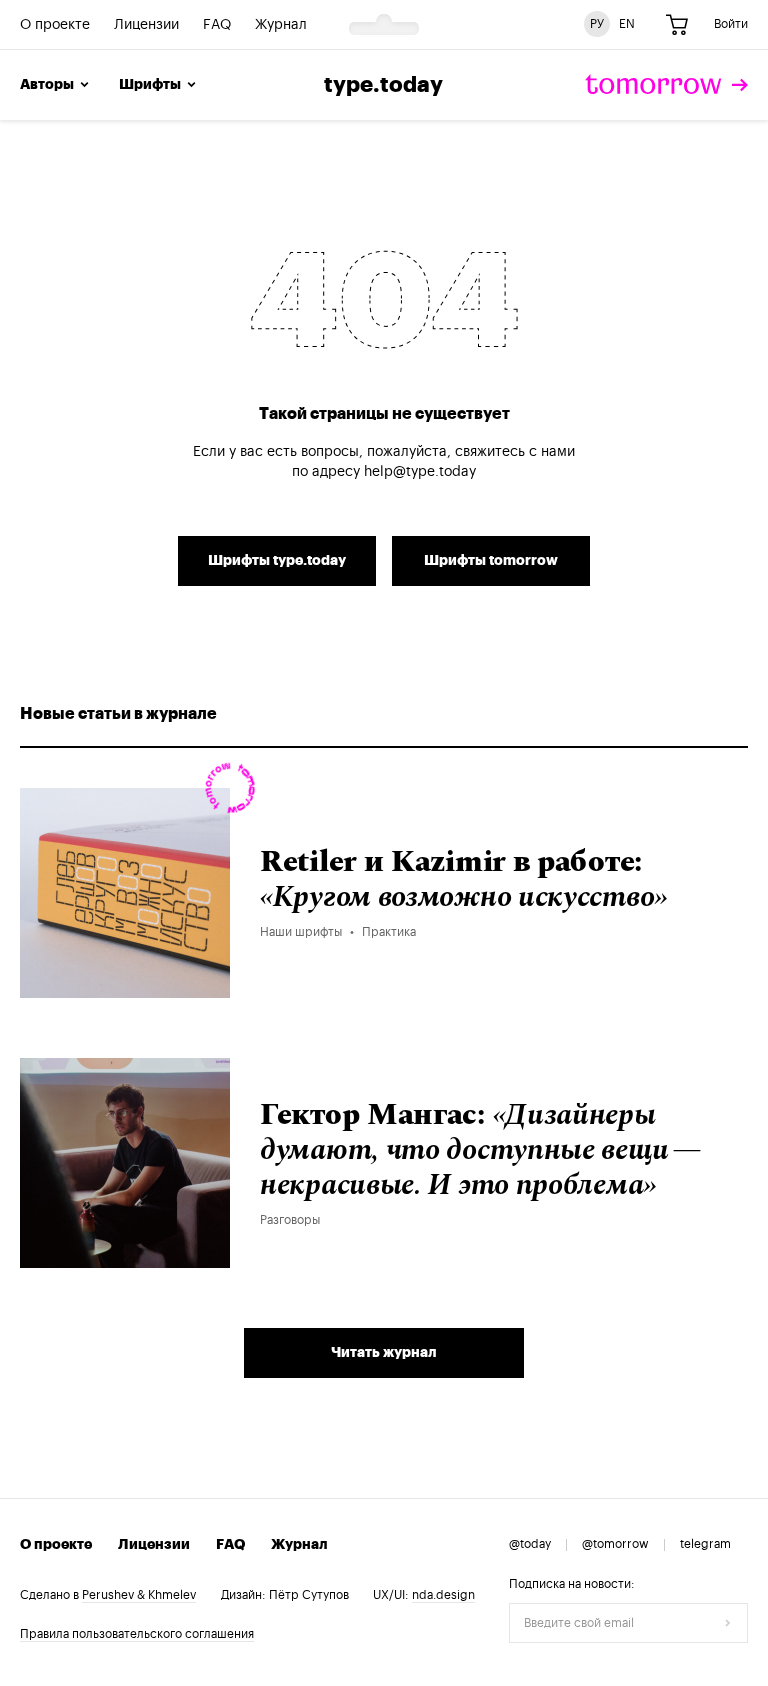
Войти (731, 24)
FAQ (217, 25)
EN (627, 24)
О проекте (55, 25)
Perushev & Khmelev (139, 1595)
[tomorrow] (666, 85)
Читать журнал (384, 1353)
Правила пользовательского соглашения (137, 1634)
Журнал (281, 25)
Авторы (47, 85)
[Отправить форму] (728, 1623)
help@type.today (420, 472)
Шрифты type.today (277, 561)
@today (530, 1544)
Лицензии (146, 25)
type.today (383, 85)
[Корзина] (677, 25)
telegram (705, 1544)
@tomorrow (615, 1544)
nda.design (443, 1595)
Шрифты (150, 85)
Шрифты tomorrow (491, 561)
